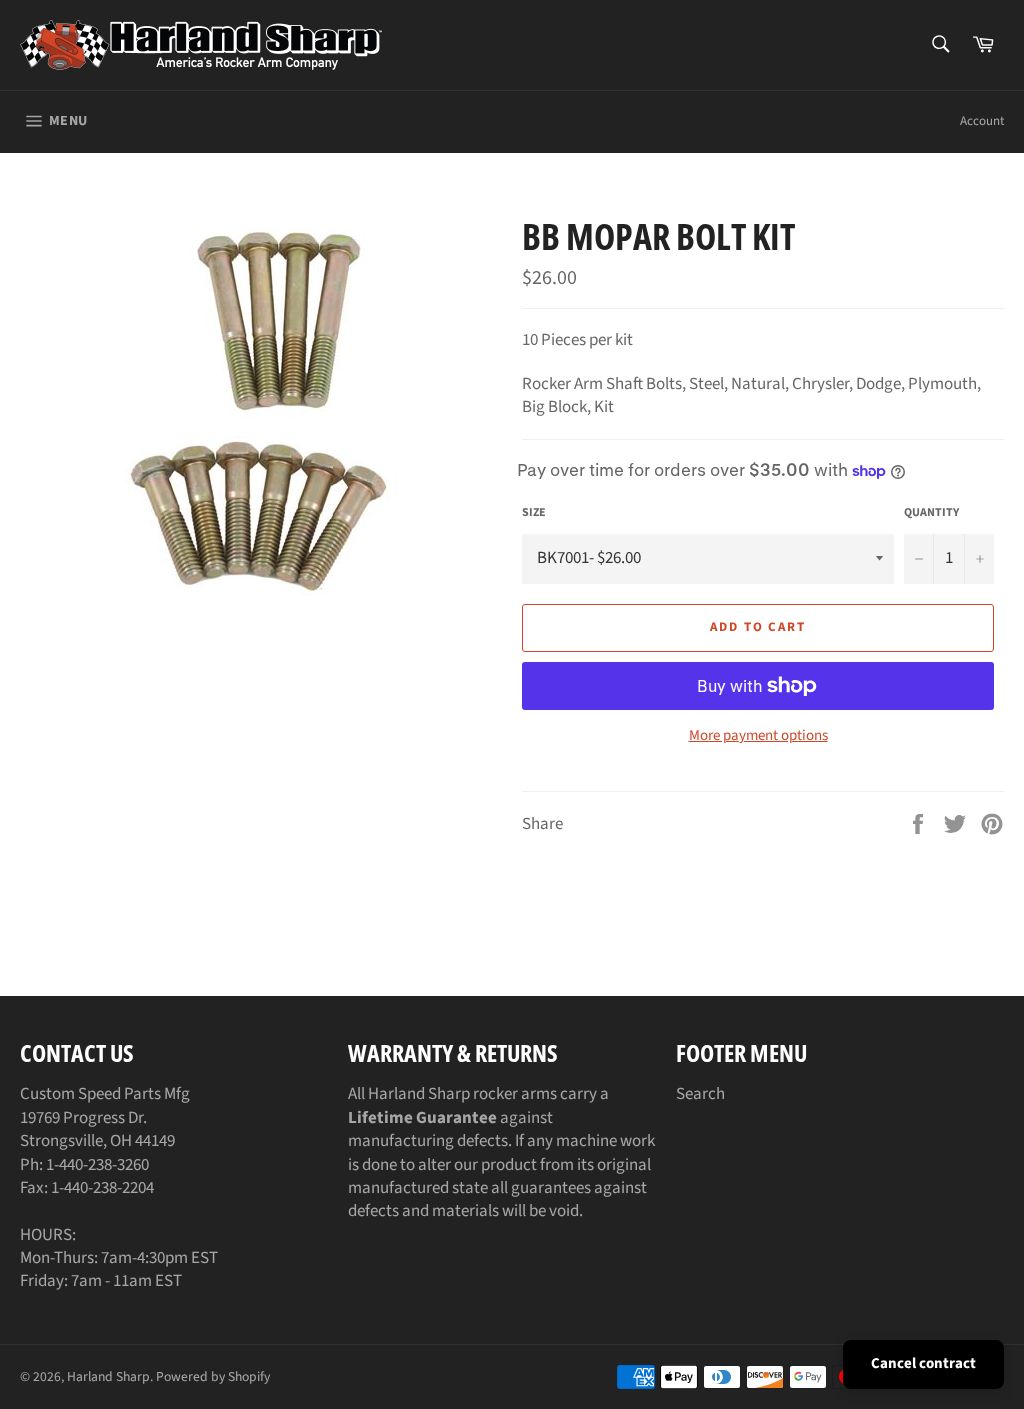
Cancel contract (923, 1363)
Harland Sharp (108, 1376)
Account (982, 121)
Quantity (931, 513)
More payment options (758, 736)
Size (534, 513)
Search (700, 1094)
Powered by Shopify (213, 1376)
